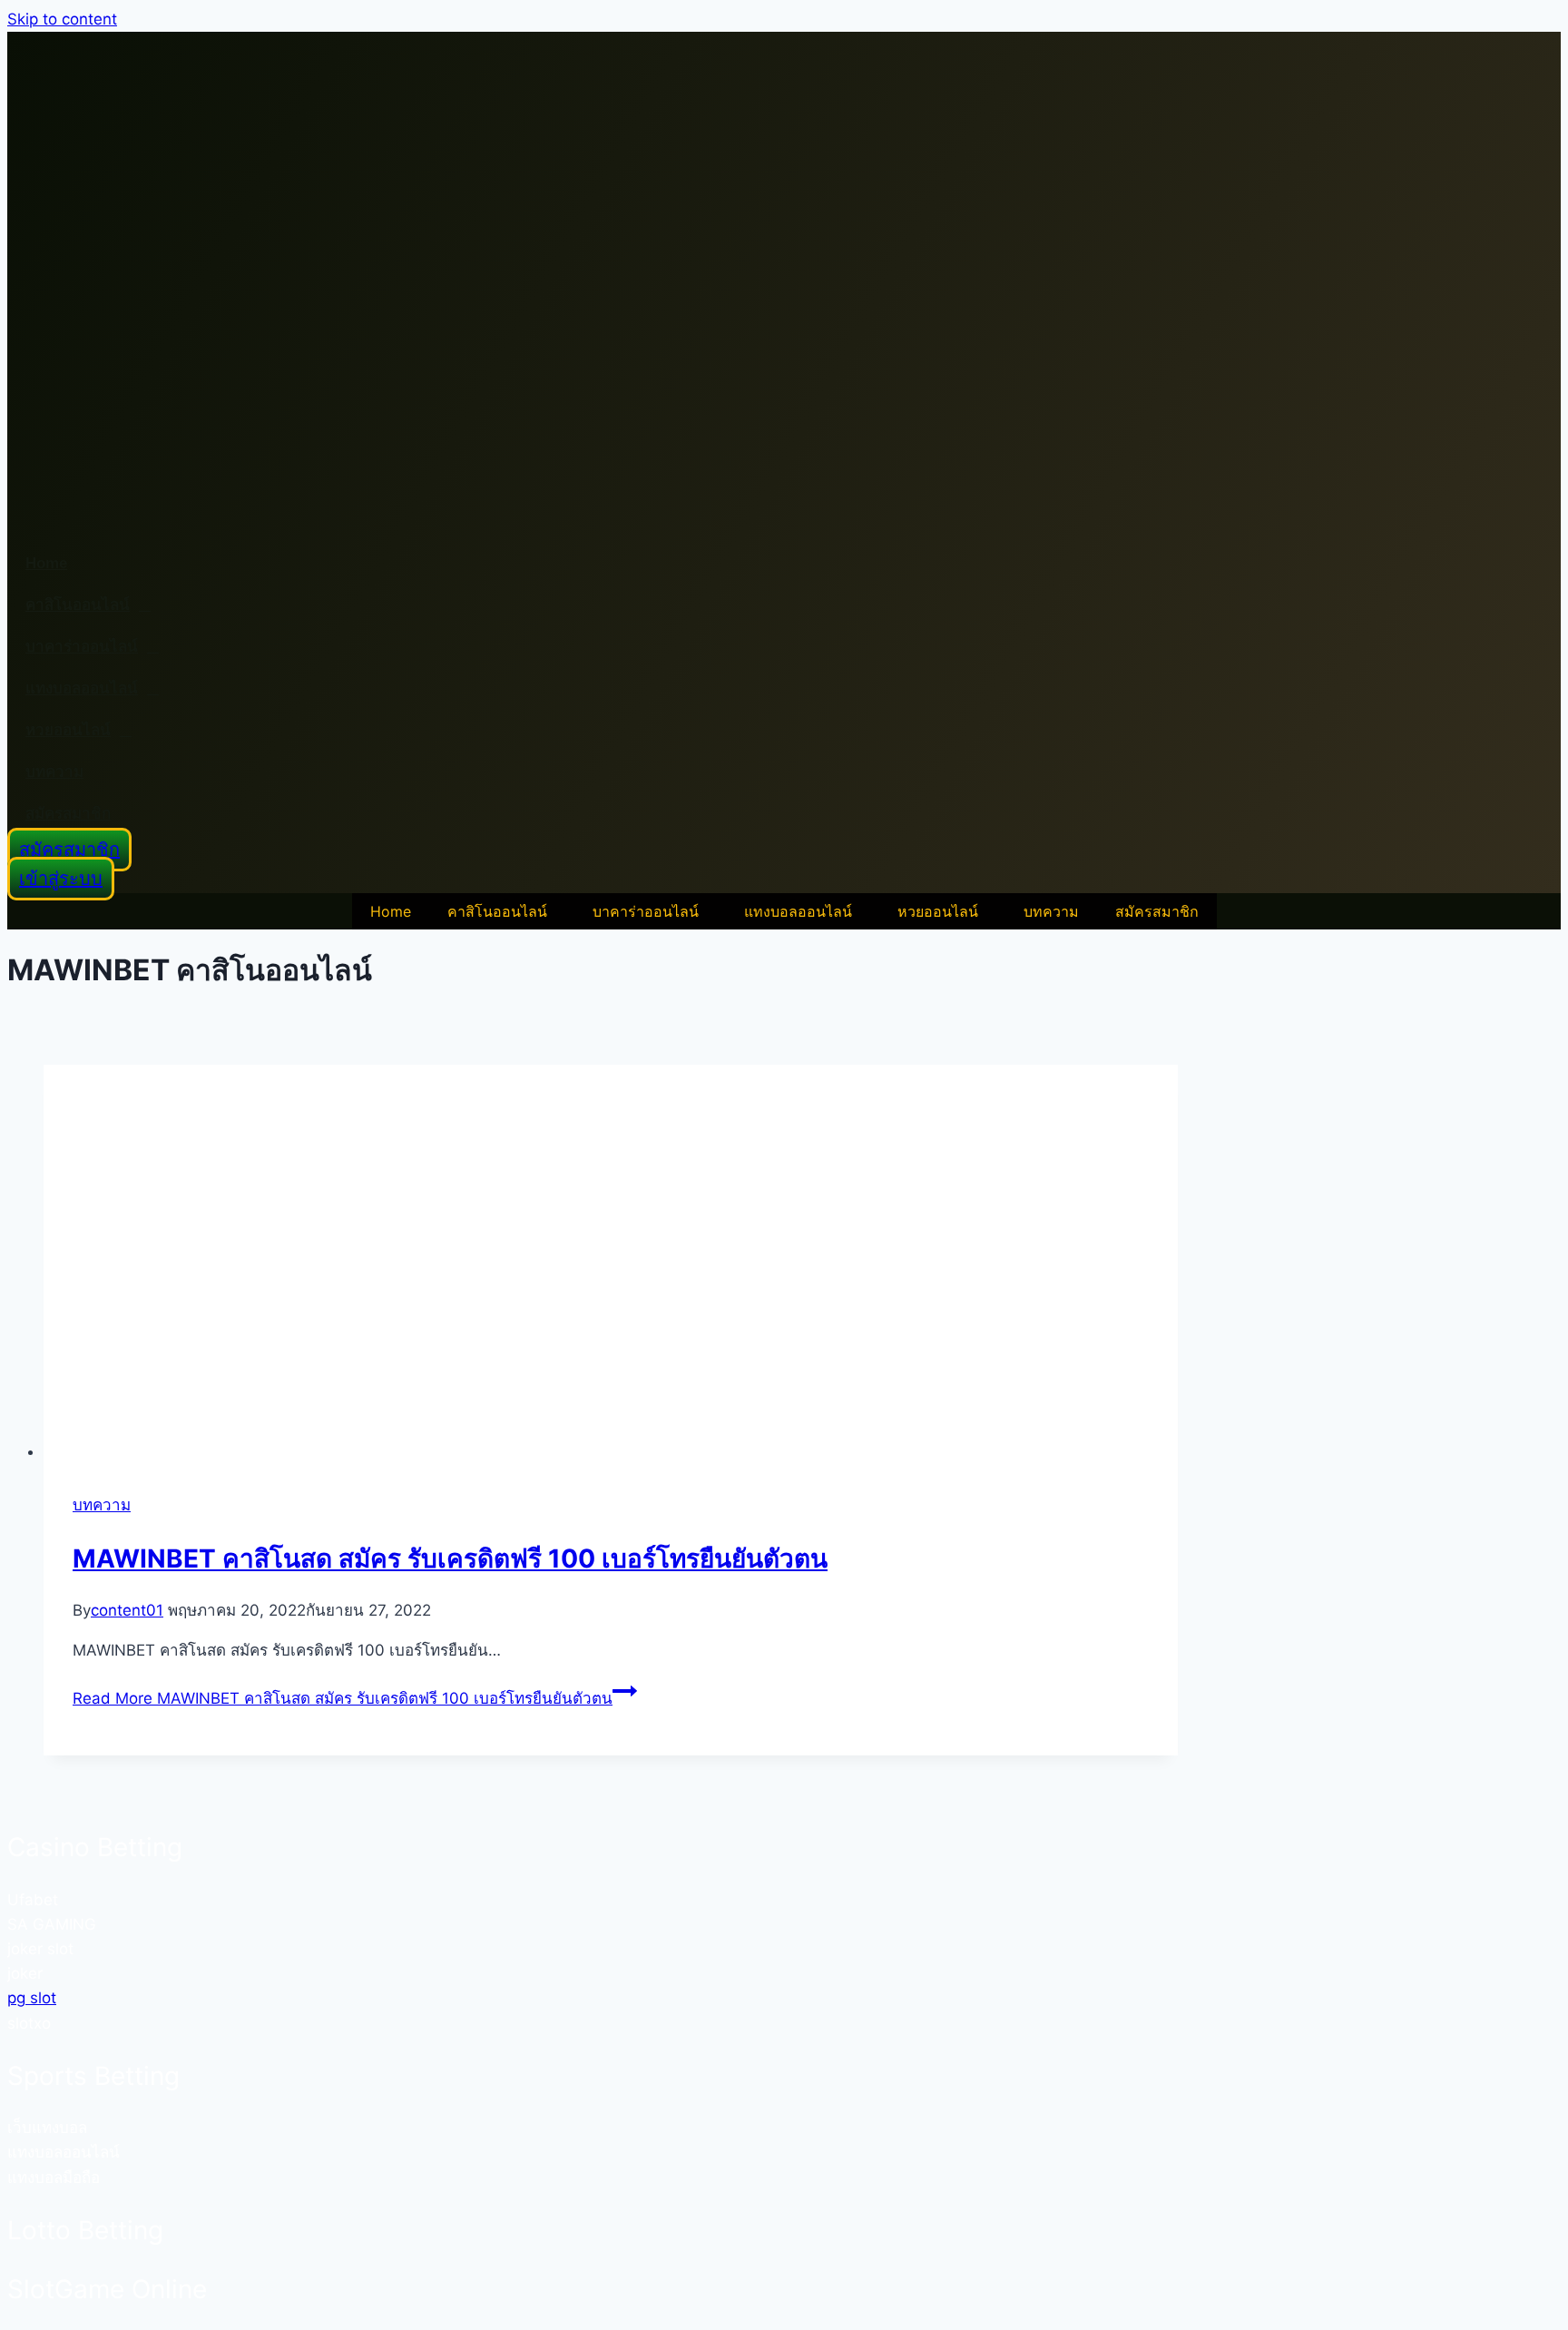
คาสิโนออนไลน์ (78, 605)
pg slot (32, 1998)
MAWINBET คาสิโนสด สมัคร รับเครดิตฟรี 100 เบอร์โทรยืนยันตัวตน (450, 1558)
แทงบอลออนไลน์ (82, 688)
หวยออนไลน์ (68, 730)
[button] (502, 911)
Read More (343, 1698)
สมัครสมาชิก (68, 814)
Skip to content (62, 19)
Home (46, 563)
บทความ (54, 772)
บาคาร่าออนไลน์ (82, 647)
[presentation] (611, 1264)
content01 (127, 1610)
